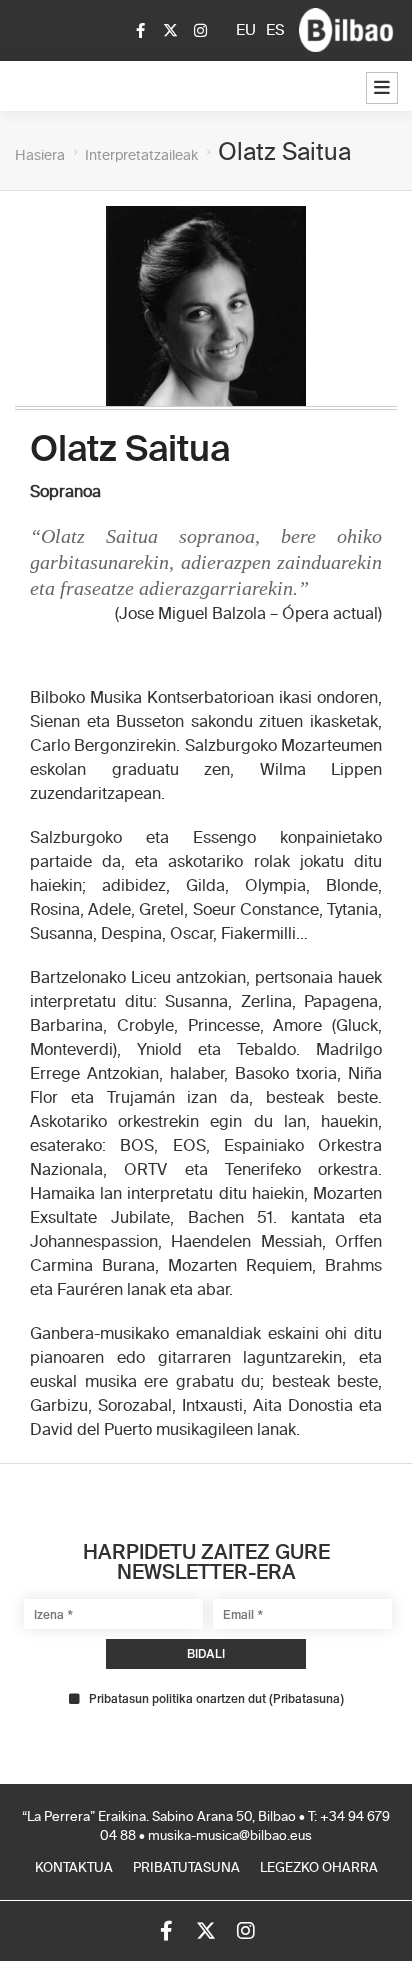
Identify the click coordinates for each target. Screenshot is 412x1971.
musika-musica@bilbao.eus (230, 1836)
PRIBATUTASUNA (186, 1868)
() (216, 1699)
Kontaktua (74, 1868)
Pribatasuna (306, 1698)
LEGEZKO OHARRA (319, 1868)
